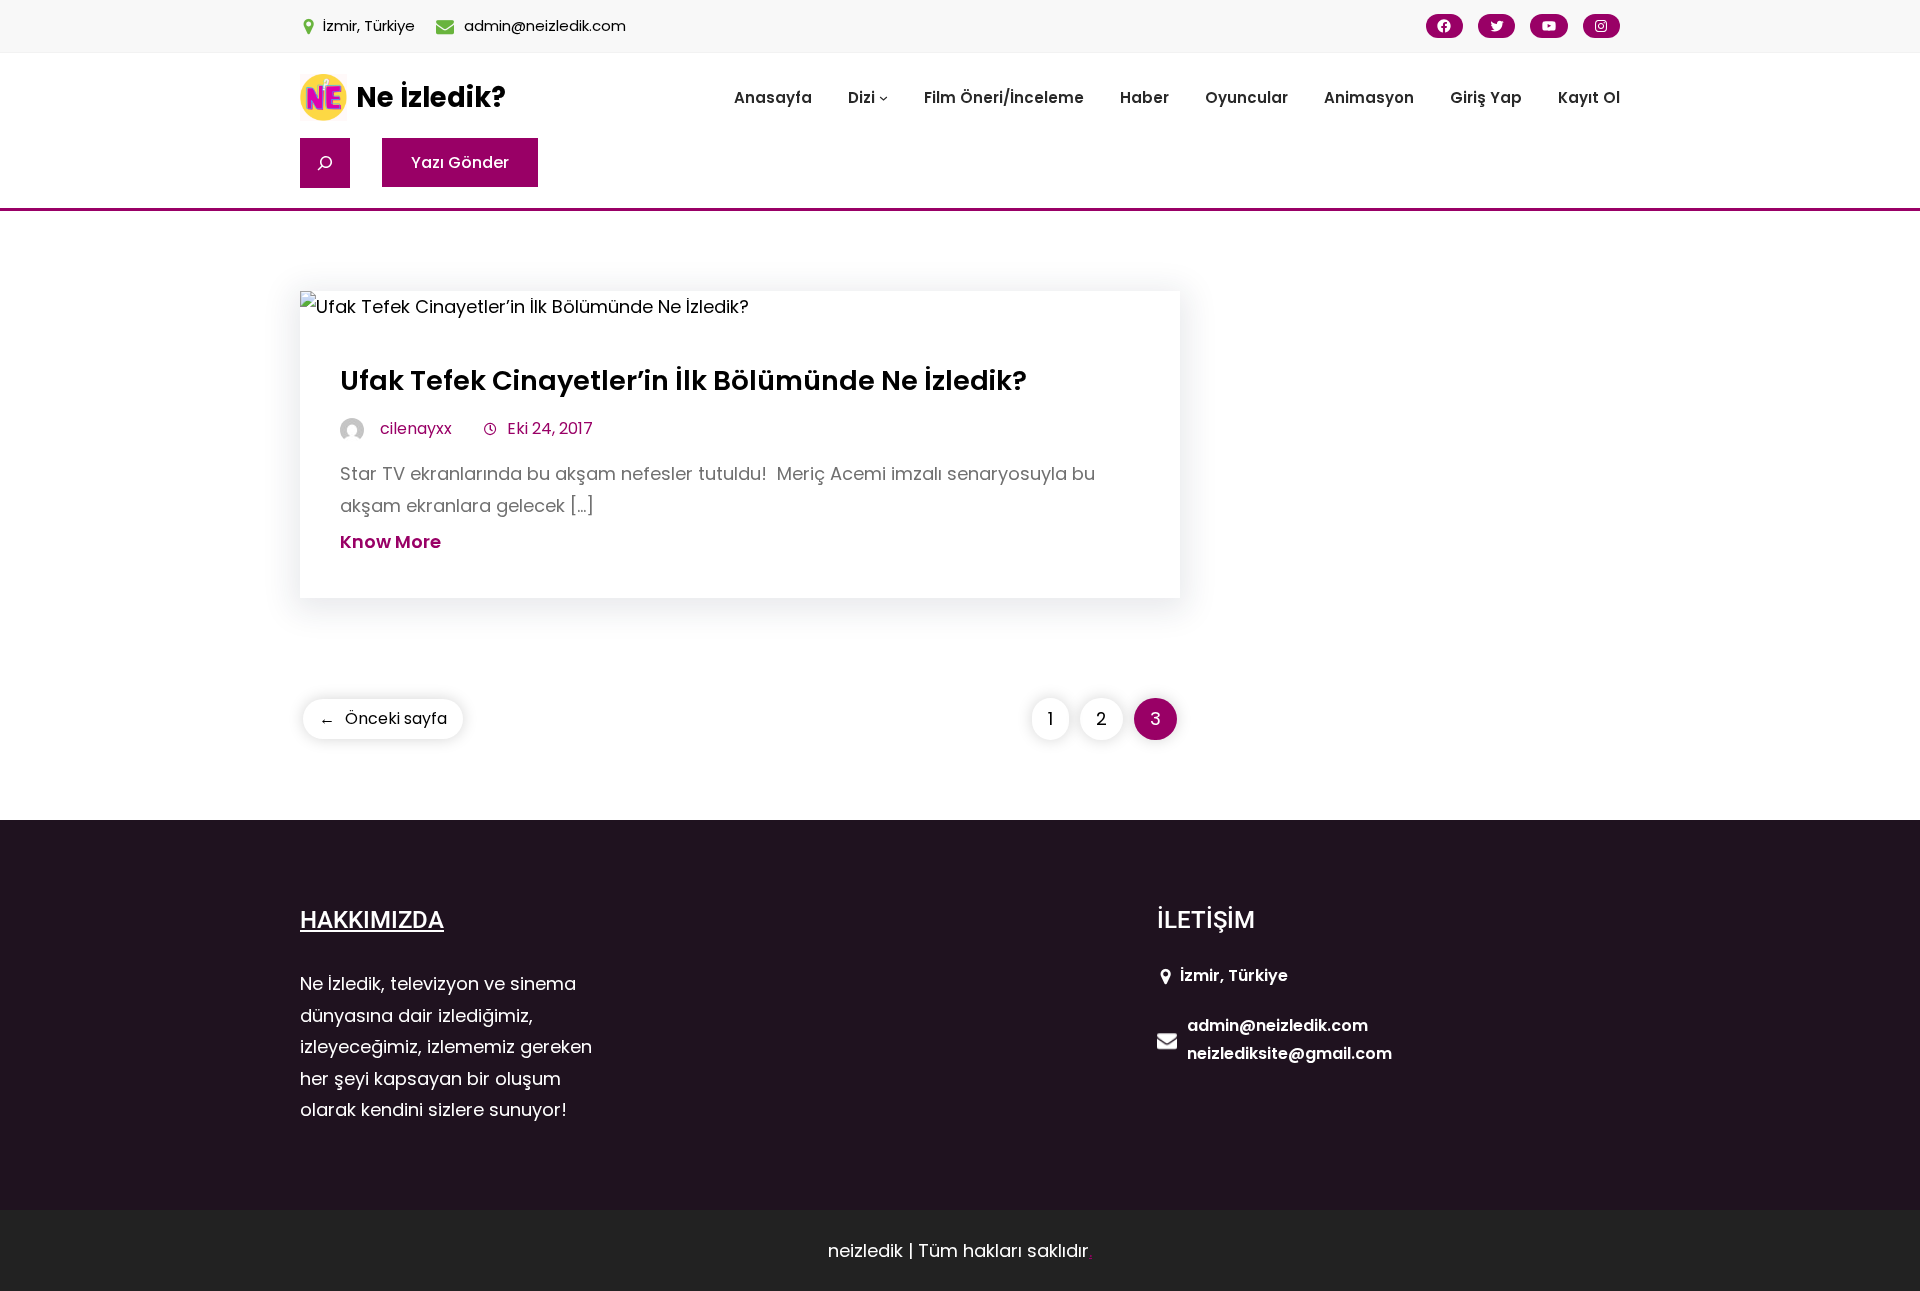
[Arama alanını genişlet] (325, 163)
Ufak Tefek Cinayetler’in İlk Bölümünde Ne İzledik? (683, 380)
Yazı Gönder (460, 162)
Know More (390, 541)
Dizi (861, 97)
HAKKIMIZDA (372, 920)
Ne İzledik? (431, 97)
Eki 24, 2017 (550, 428)
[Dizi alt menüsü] (883, 97)
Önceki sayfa (383, 718)
